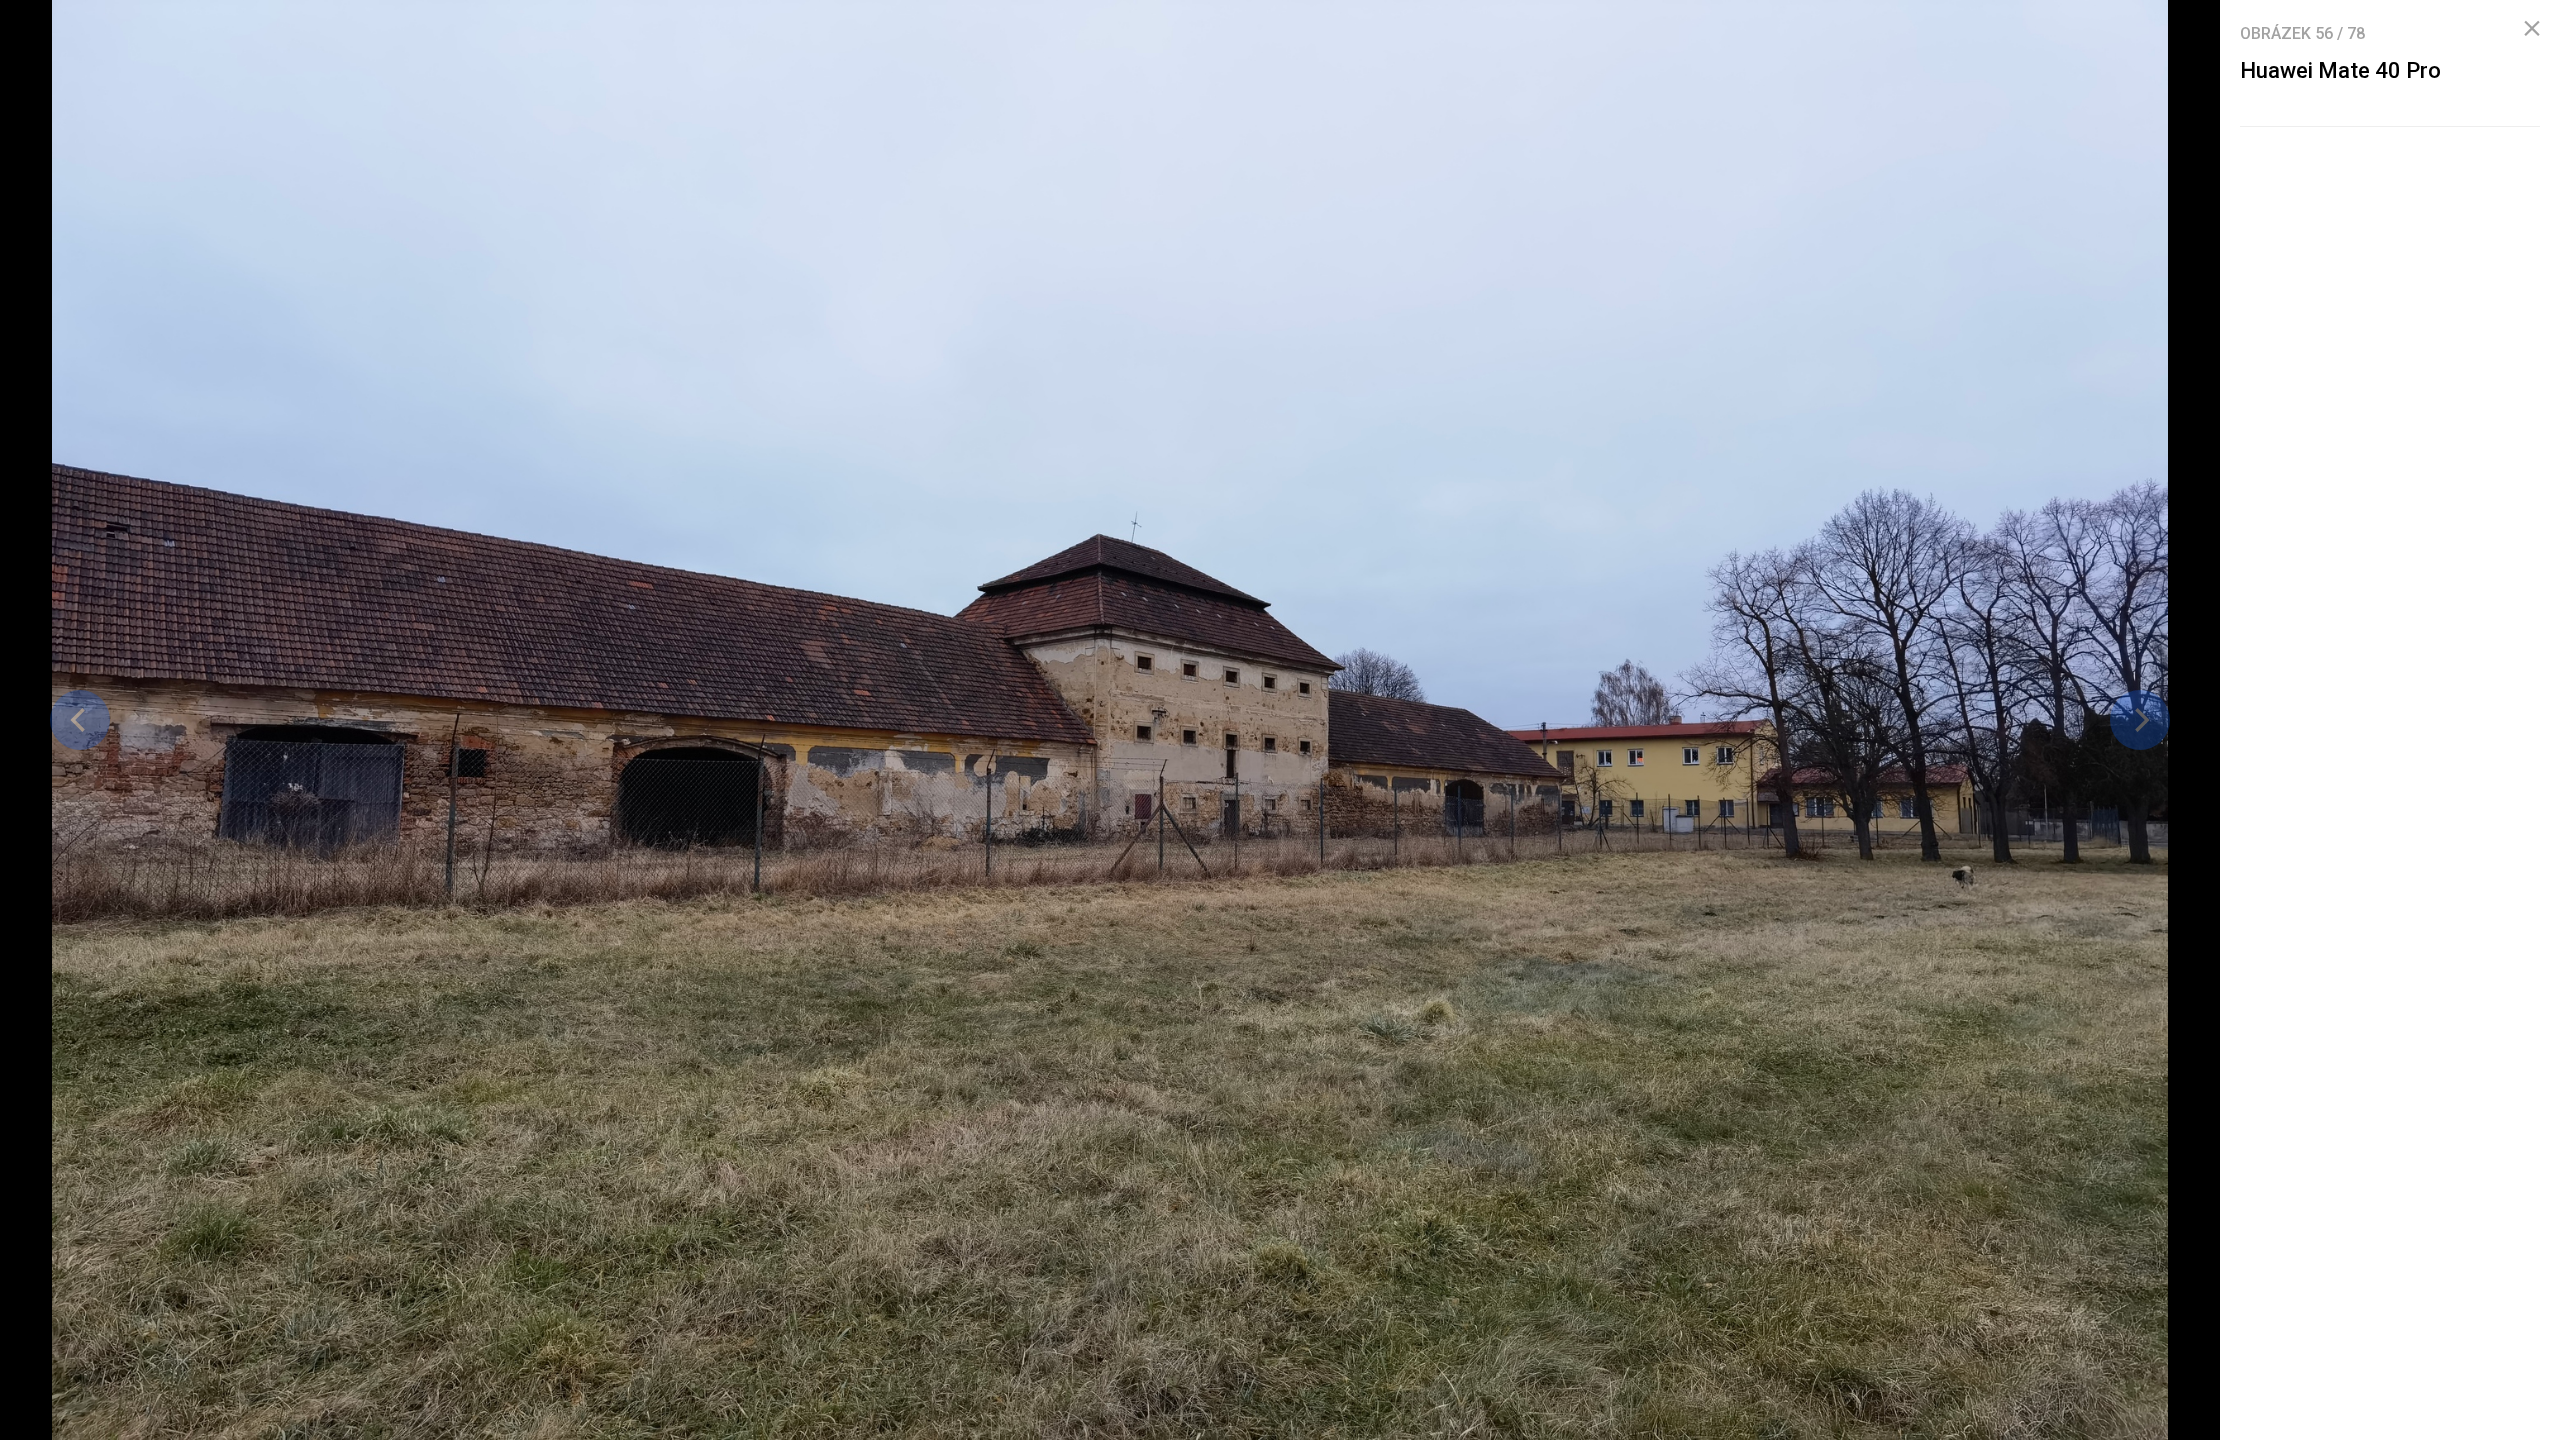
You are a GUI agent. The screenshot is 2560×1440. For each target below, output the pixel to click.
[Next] (2140, 720)
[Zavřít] (2532, 29)
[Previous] (80, 720)
